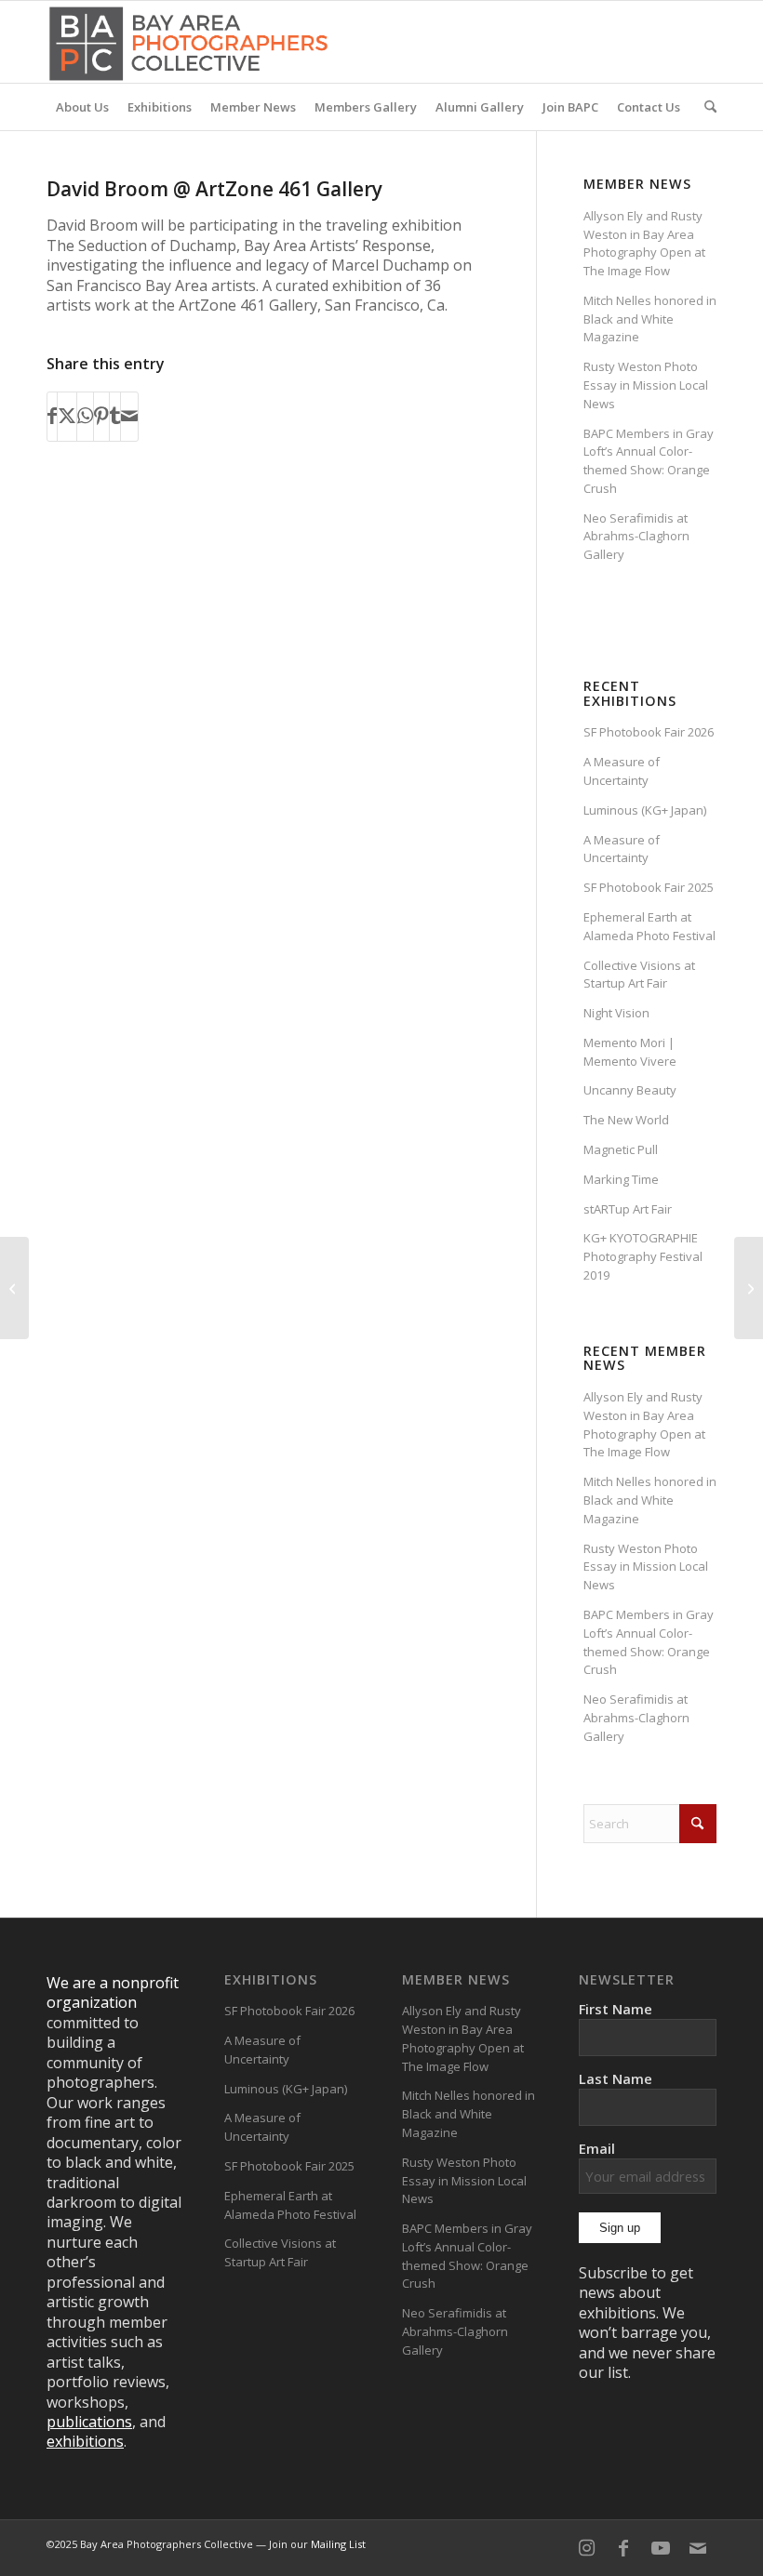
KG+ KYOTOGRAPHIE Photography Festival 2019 (643, 1256)
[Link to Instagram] (586, 2548)
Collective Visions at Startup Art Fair (639, 975)
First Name (616, 2009)
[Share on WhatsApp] (85, 417)
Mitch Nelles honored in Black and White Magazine (650, 319)
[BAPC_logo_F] (188, 42)
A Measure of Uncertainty (622, 771)
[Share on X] (67, 417)
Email (597, 2148)
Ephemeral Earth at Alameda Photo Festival (649, 926)
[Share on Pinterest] (101, 417)
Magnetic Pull (621, 1149)
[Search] (706, 107)
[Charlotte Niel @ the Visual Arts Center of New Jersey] (14, 1288)
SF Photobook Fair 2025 (649, 887)
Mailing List (338, 2544)
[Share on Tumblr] (115, 417)
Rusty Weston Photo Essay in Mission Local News (646, 385)
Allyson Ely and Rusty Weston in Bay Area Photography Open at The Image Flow (644, 243)
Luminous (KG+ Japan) (645, 810)
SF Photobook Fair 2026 (649, 732)
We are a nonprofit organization (113, 1992)
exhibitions (85, 2441)
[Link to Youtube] (661, 2548)
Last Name (616, 2078)
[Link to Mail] (698, 2548)
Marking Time (621, 1179)
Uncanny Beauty (630, 1090)
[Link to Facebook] (623, 2548)
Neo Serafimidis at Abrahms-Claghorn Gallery (636, 537)
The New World (626, 1120)
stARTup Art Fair (628, 1209)
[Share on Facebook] (52, 417)
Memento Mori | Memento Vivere (630, 1052)
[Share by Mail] (129, 417)
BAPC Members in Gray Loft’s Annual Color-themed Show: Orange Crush (649, 461)
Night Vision (616, 1013)
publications (89, 2422)
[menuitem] (82, 107)
